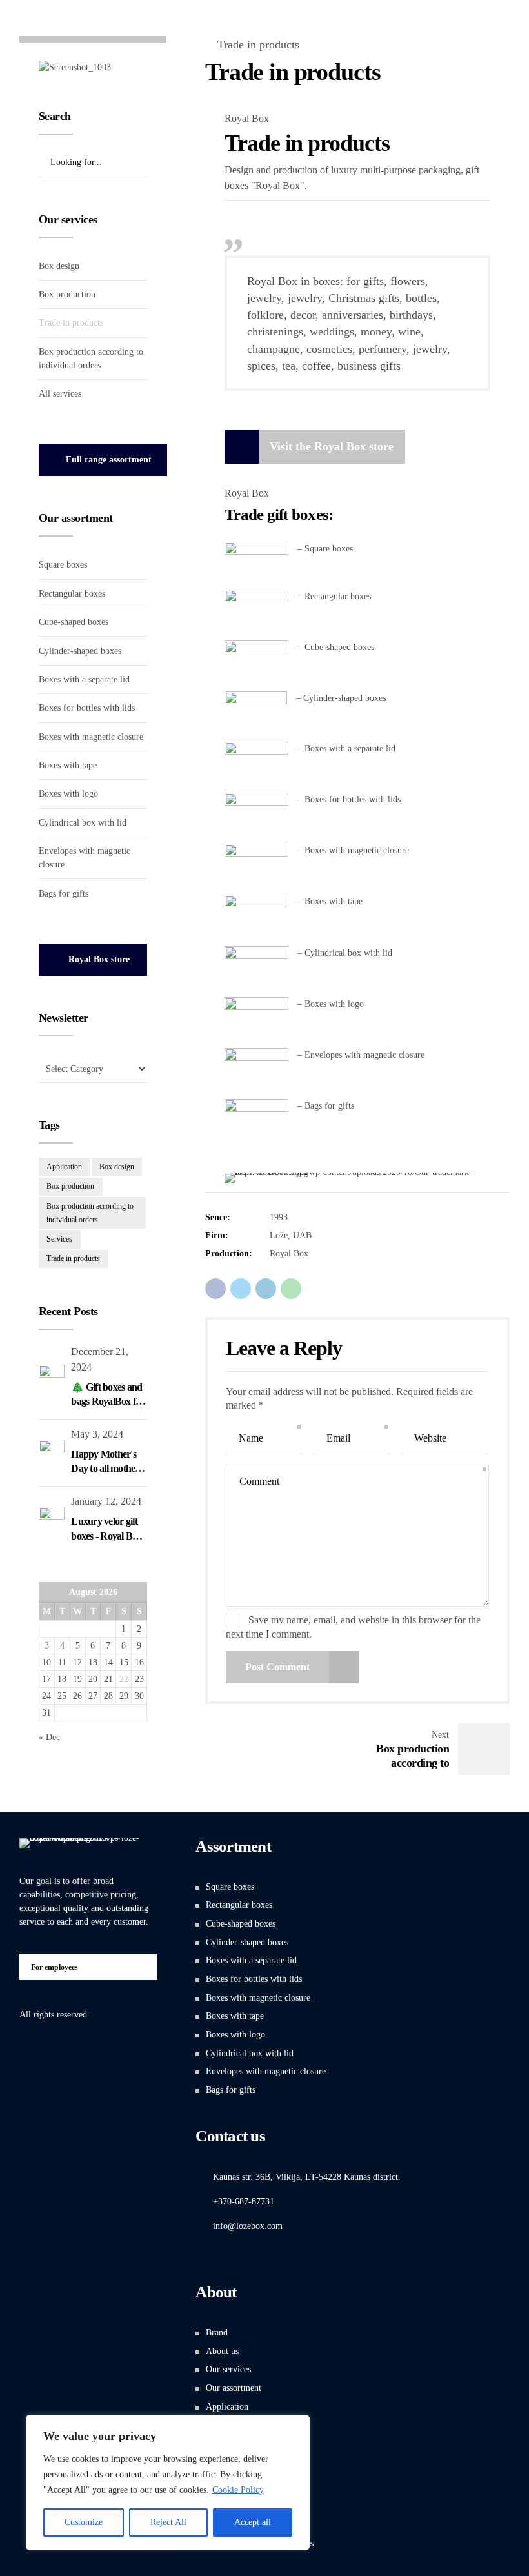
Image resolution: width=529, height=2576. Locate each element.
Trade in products (258, 45)
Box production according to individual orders (90, 1213)
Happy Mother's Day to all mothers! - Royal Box (108, 1469)
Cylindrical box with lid (83, 823)
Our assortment (234, 2388)
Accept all (253, 2522)
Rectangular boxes (72, 594)
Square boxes (63, 565)
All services (60, 394)
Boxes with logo (68, 794)
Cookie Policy (238, 2490)
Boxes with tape (68, 765)
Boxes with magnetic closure (91, 737)
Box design (59, 266)
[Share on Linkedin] (266, 1289)
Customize (84, 2522)
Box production (67, 294)
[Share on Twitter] (241, 1289)
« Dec (49, 1737)
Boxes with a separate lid (84, 679)
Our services (228, 2369)
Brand (217, 2333)
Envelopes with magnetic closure (266, 2071)
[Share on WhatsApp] (291, 1289)
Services (59, 1239)
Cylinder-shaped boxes (80, 651)
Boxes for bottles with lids (87, 708)
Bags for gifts (64, 894)
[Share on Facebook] (215, 1289)
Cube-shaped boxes (74, 622)
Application (64, 1167)
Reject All (168, 2522)
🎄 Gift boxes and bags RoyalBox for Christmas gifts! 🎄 (109, 1402)
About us (222, 2351)
